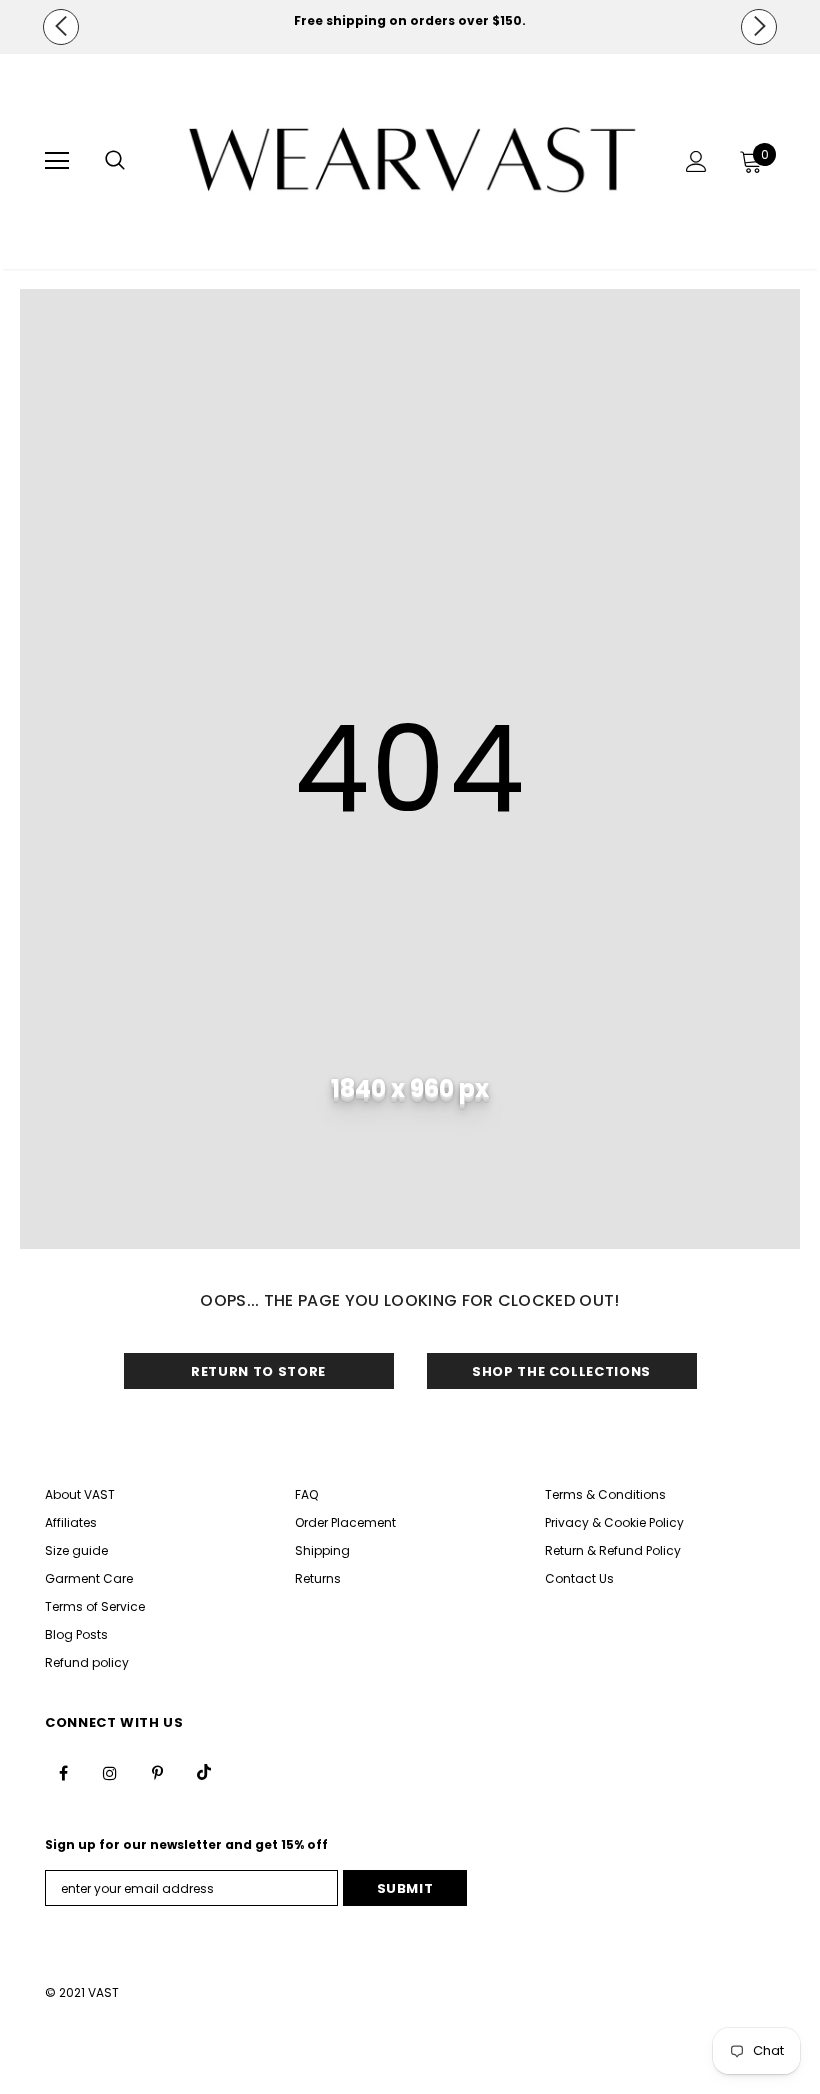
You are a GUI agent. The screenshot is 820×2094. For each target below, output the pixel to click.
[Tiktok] (204, 1772)
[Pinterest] (157, 1772)
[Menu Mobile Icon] (57, 161)
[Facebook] (63, 1772)
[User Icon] (696, 161)
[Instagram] (110, 1772)
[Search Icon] (115, 161)
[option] (410, 21)
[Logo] (412, 160)
